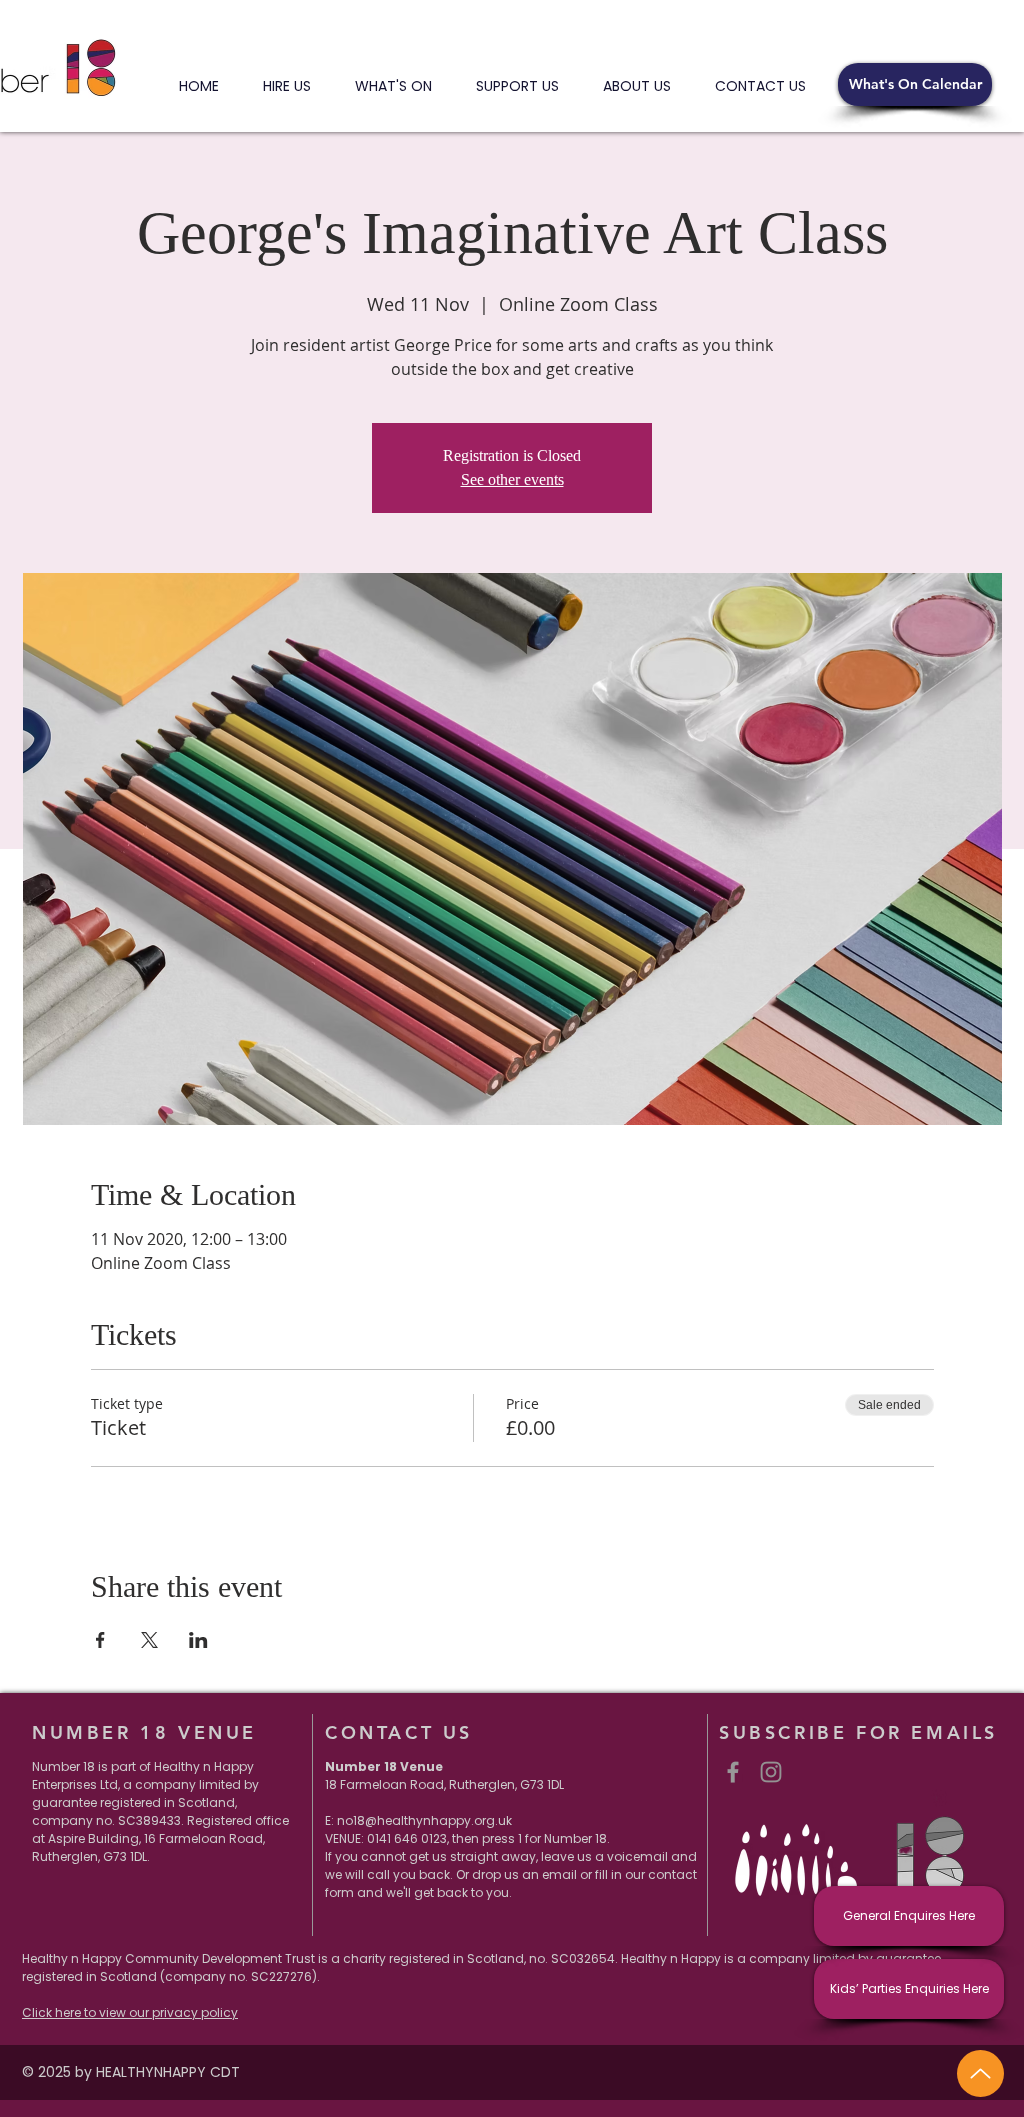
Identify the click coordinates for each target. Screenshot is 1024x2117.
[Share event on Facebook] (100, 1640)
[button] (915, 84)
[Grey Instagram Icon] (771, 1772)
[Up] (980, 2073)
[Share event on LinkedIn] (198, 1640)
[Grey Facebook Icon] (733, 1772)
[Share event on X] (149, 1640)
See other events (512, 479)
